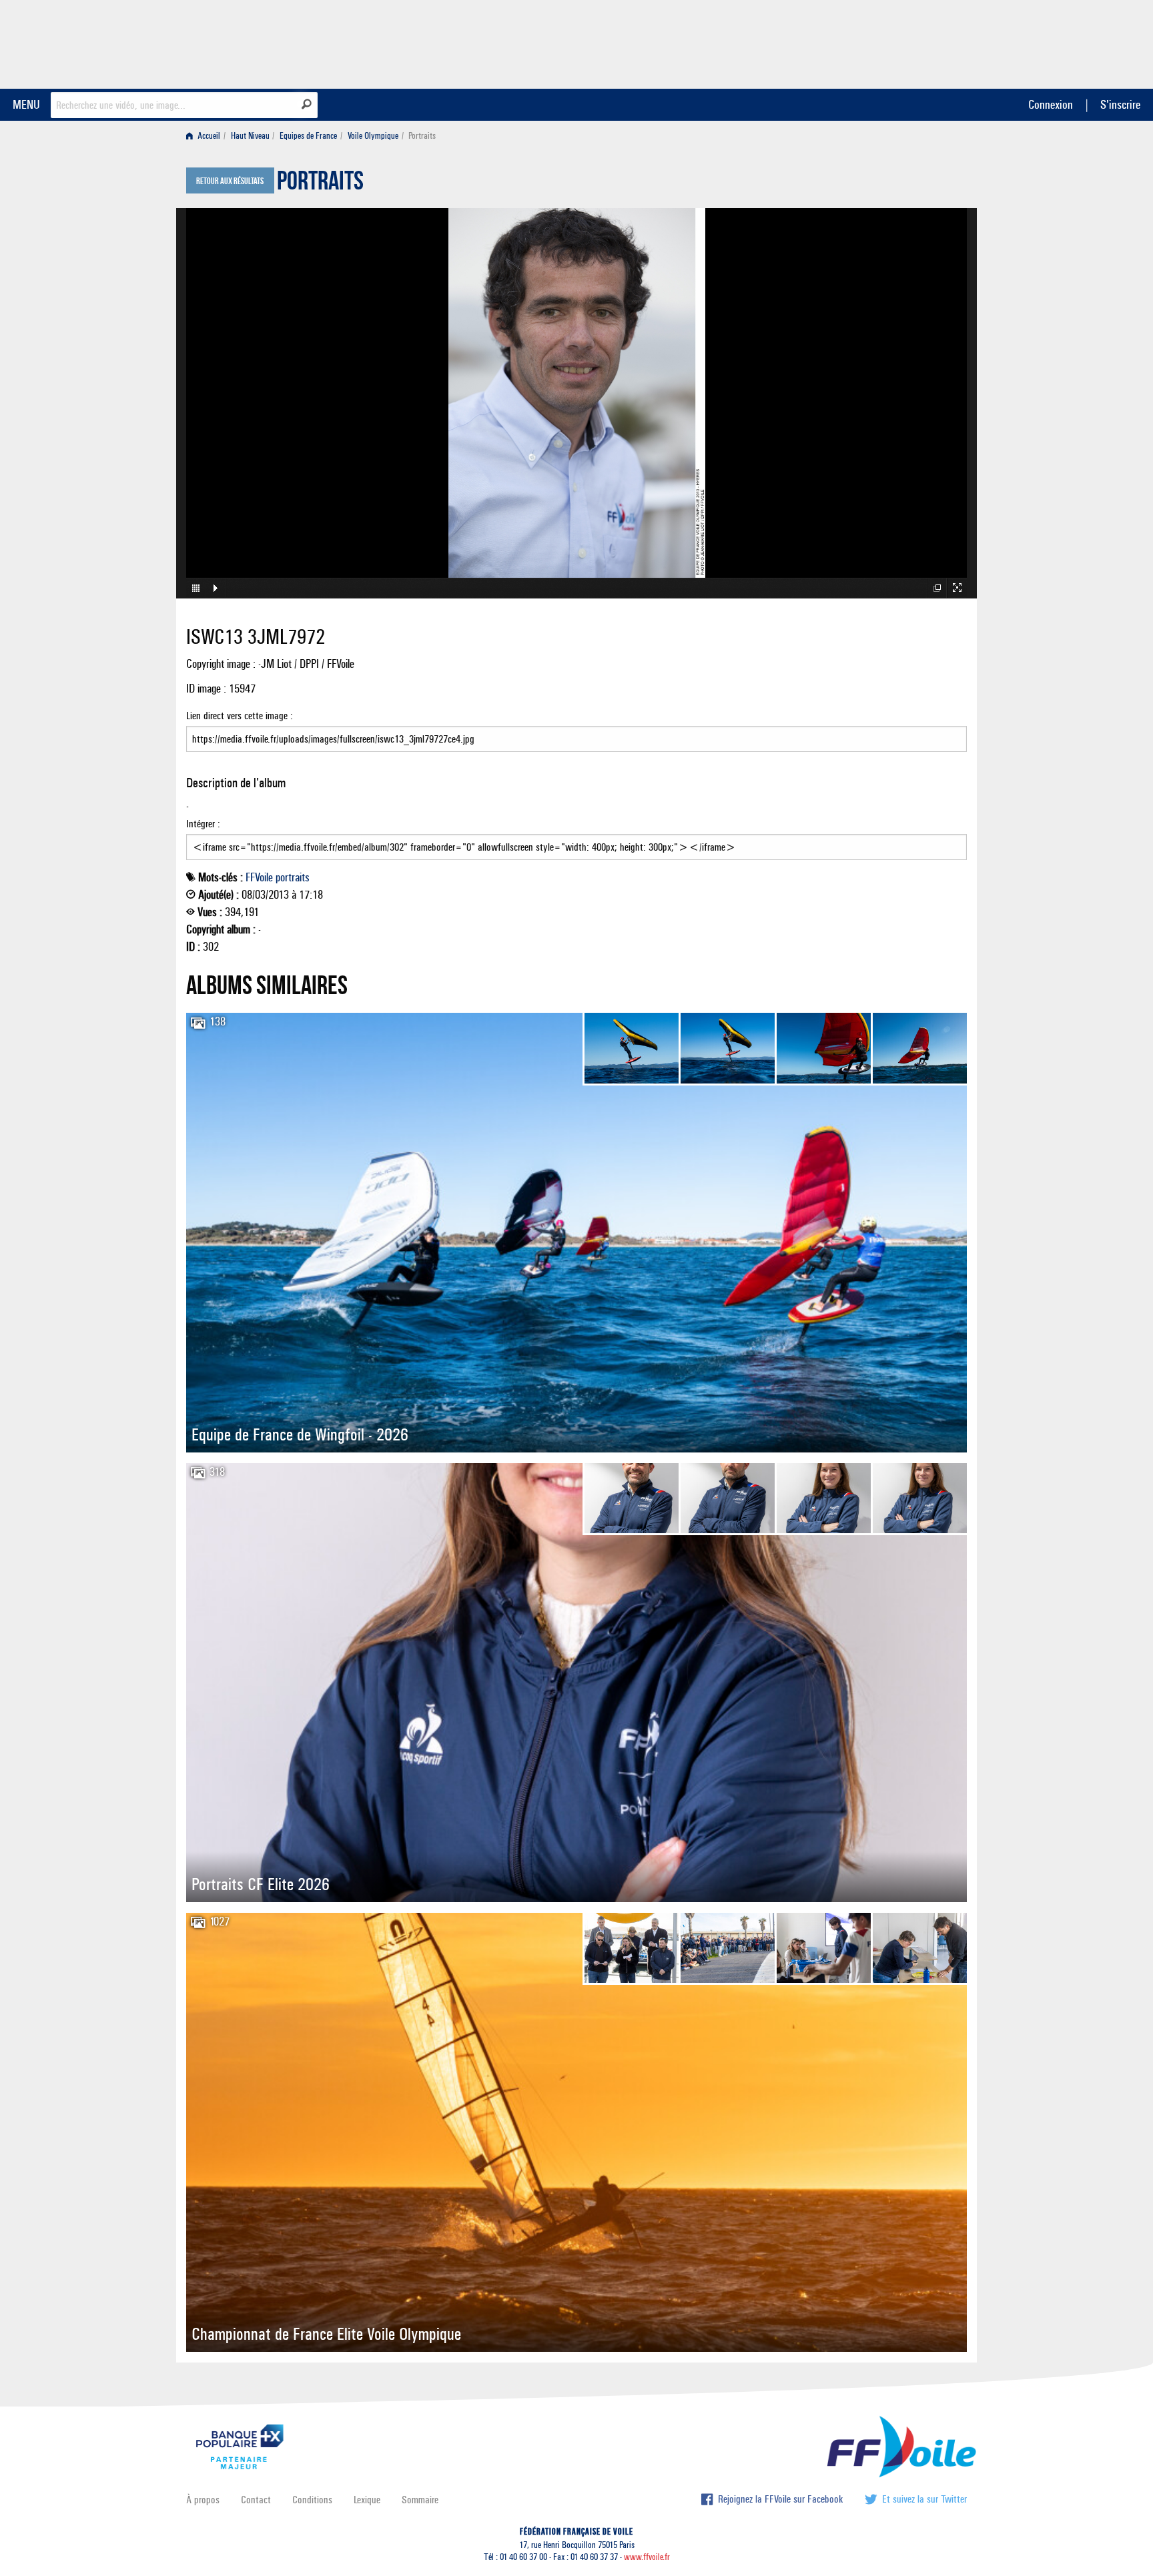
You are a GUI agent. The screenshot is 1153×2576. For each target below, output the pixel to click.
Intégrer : (203, 824)
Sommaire (420, 2500)
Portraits (320, 184)
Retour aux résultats (230, 181)
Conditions (312, 2500)
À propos (203, 2500)
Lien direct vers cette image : (240, 716)
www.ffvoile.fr (647, 2557)
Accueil (208, 136)
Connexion (1051, 104)
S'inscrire (1120, 104)
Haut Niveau (250, 136)
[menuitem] (206, 136)
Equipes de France (308, 136)
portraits (293, 877)
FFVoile (883, 42)
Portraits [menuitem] (422, 136)
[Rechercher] (307, 104)
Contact (256, 2500)
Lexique (367, 2500)
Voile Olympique (373, 136)
